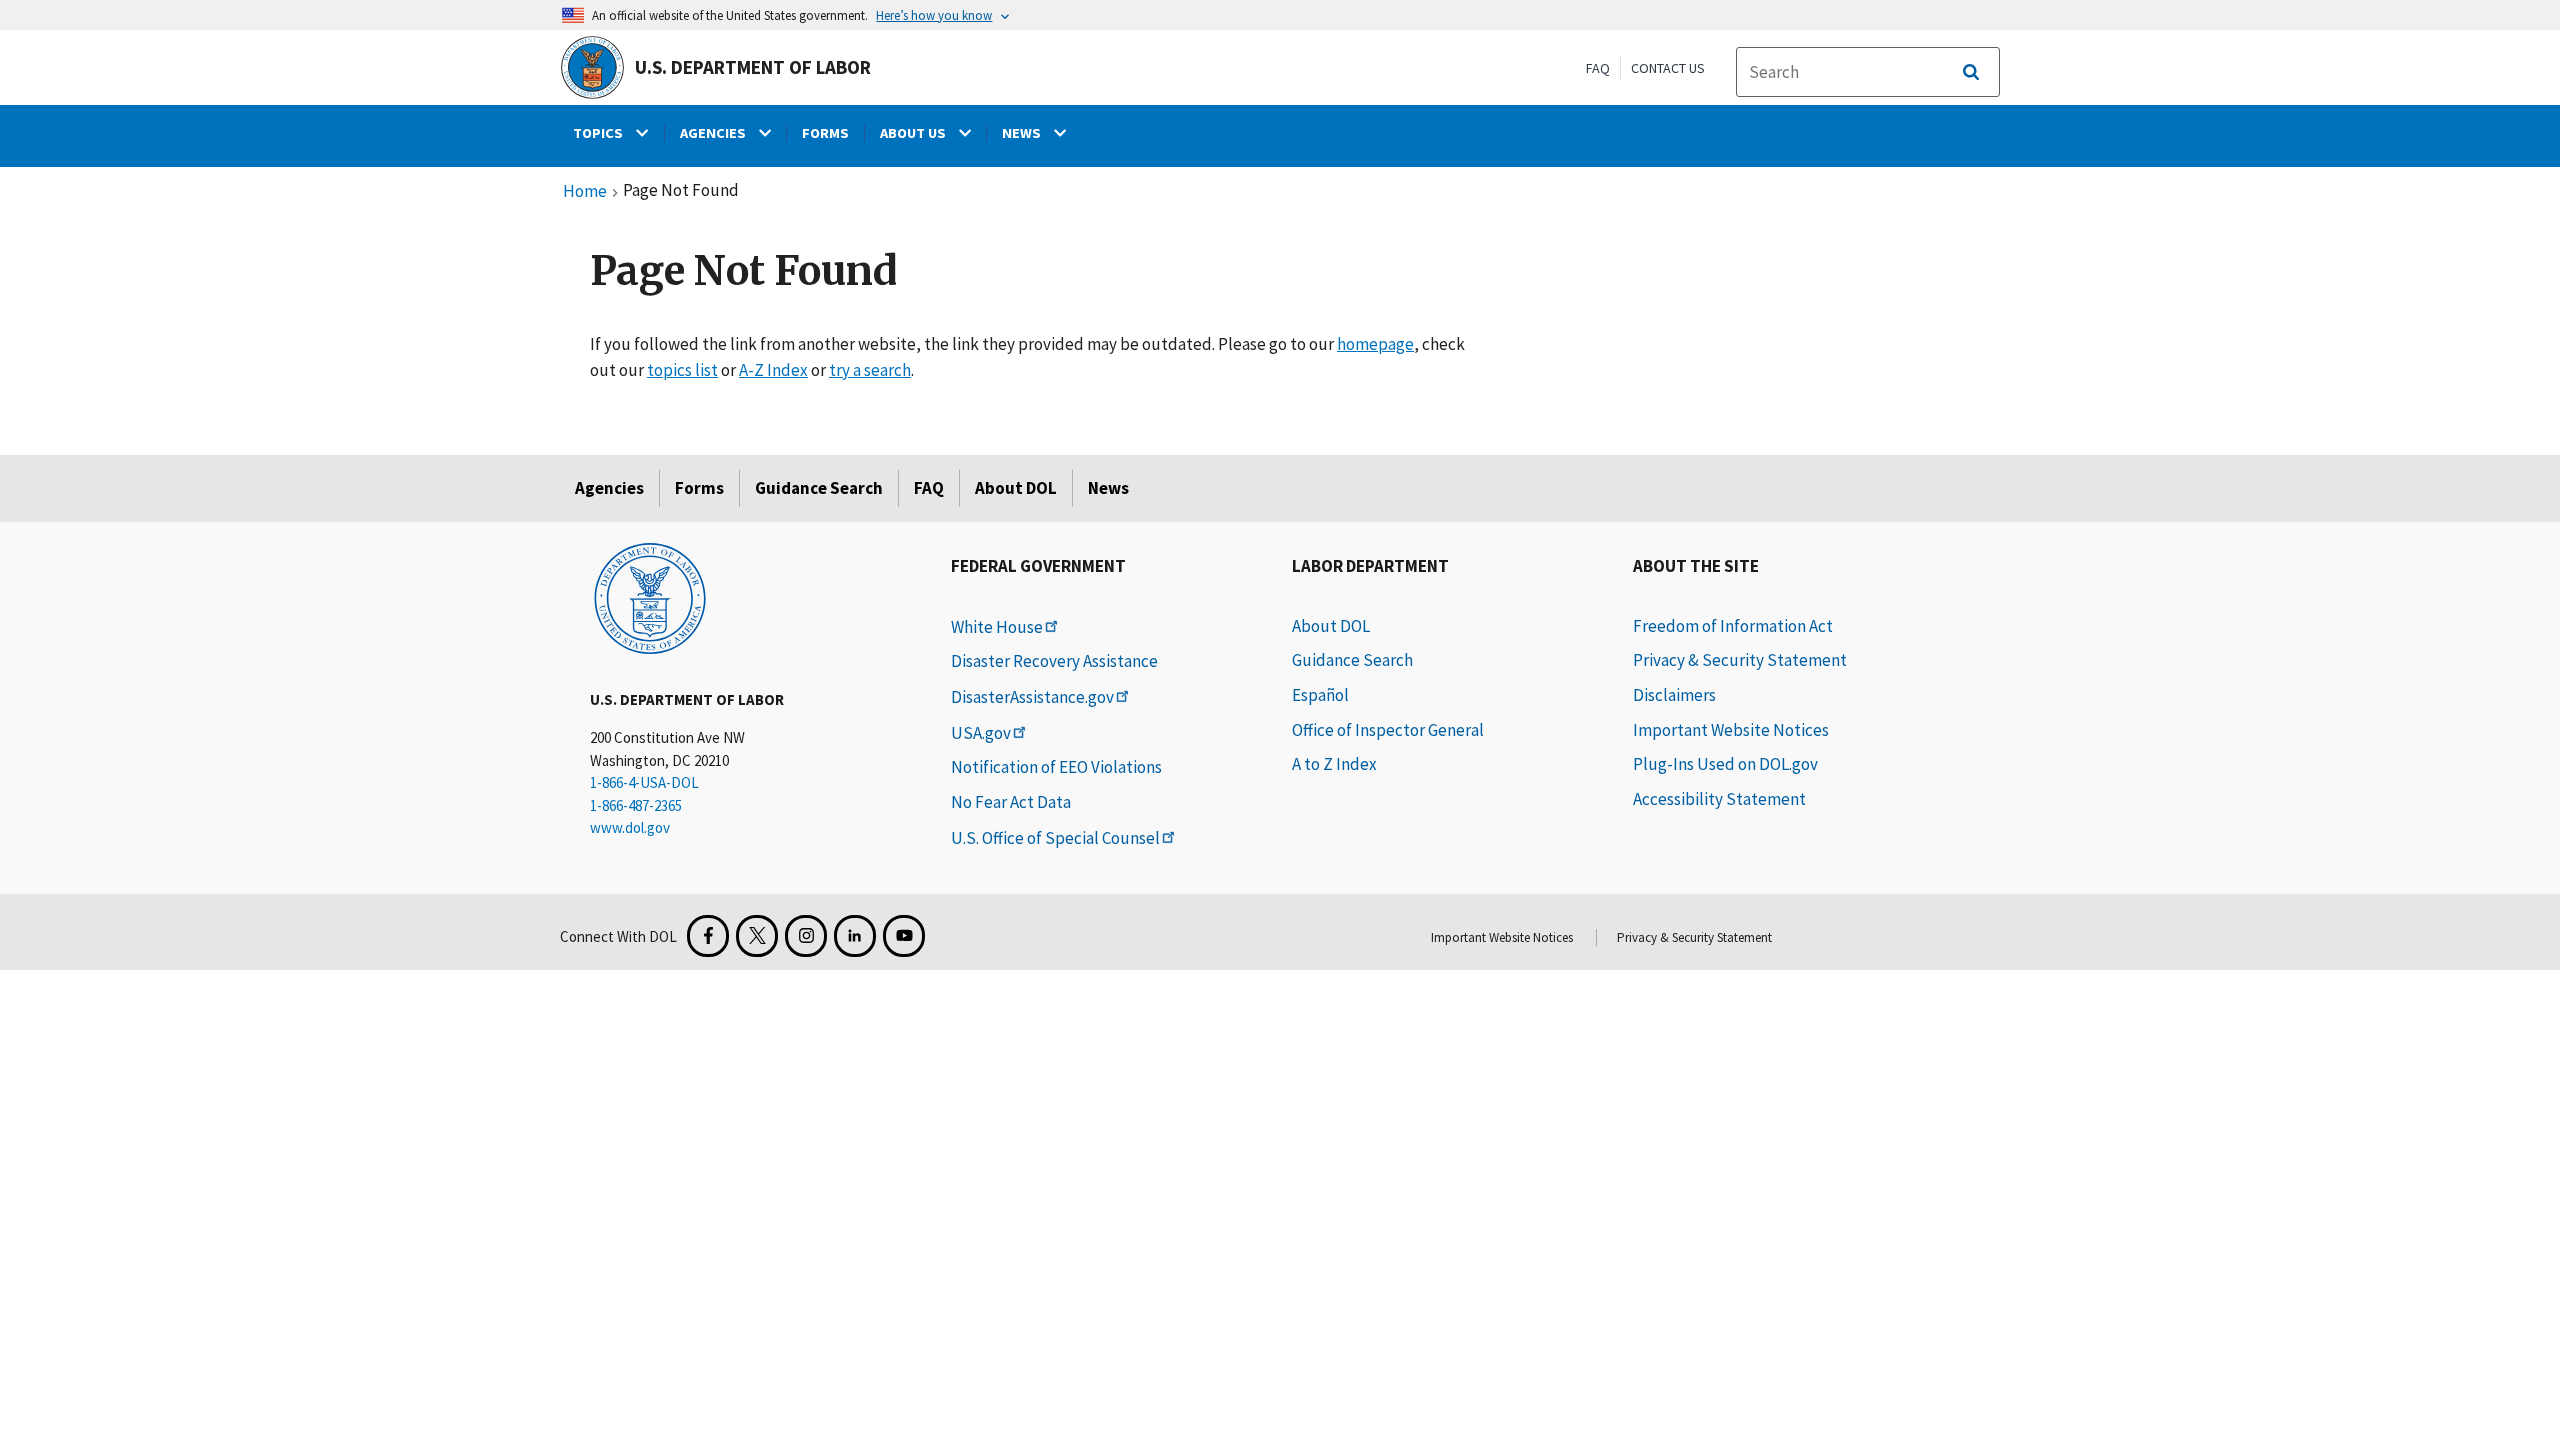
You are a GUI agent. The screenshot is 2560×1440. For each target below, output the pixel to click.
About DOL (1016, 488)
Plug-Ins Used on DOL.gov (1725, 764)
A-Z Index (773, 370)
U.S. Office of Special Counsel (1055, 838)
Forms (699, 488)
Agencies (609, 488)
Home (585, 192)
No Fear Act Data (1011, 802)
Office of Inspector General (1388, 730)
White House (997, 627)
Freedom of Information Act (1733, 626)
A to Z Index (1334, 764)
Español (1320, 695)
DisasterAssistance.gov (1032, 697)
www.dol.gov (630, 827)
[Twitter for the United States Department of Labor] (757, 936)
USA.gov (981, 733)
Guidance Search (819, 488)
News (1108, 488)
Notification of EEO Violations (1056, 767)
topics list (682, 370)
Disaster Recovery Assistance (1054, 661)
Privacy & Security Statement (1740, 660)
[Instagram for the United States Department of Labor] (806, 936)
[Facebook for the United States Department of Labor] (708, 936)
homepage (1375, 344)
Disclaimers (1674, 695)
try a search (870, 370)
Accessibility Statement (1719, 799)
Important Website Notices (1731, 730)
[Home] (650, 597)
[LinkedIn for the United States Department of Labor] (855, 936)
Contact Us (1668, 68)
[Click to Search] (1971, 72)
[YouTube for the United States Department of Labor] (904, 936)
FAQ (1598, 68)
